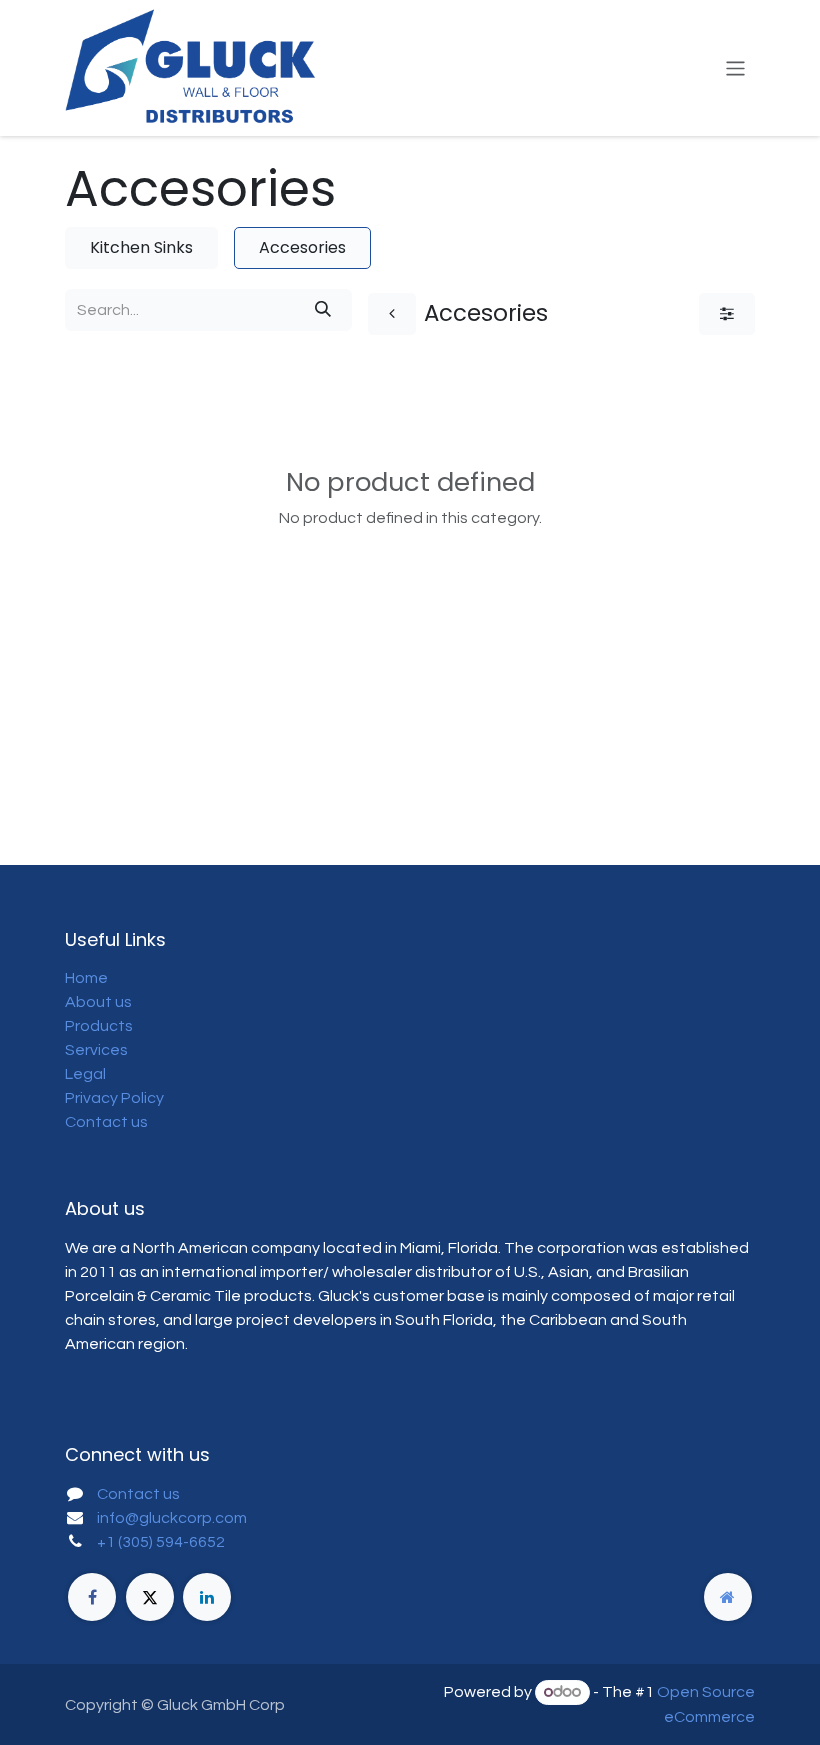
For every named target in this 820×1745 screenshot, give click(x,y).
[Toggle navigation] (735, 67)
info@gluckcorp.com (172, 1518)
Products (99, 1026)
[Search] (323, 310)
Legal (85, 1074)
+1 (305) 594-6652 (161, 1542)
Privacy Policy (114, 1098)
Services (96, 1050)
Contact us (106, 1122)
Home (86, 978)
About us (98, 1002)
